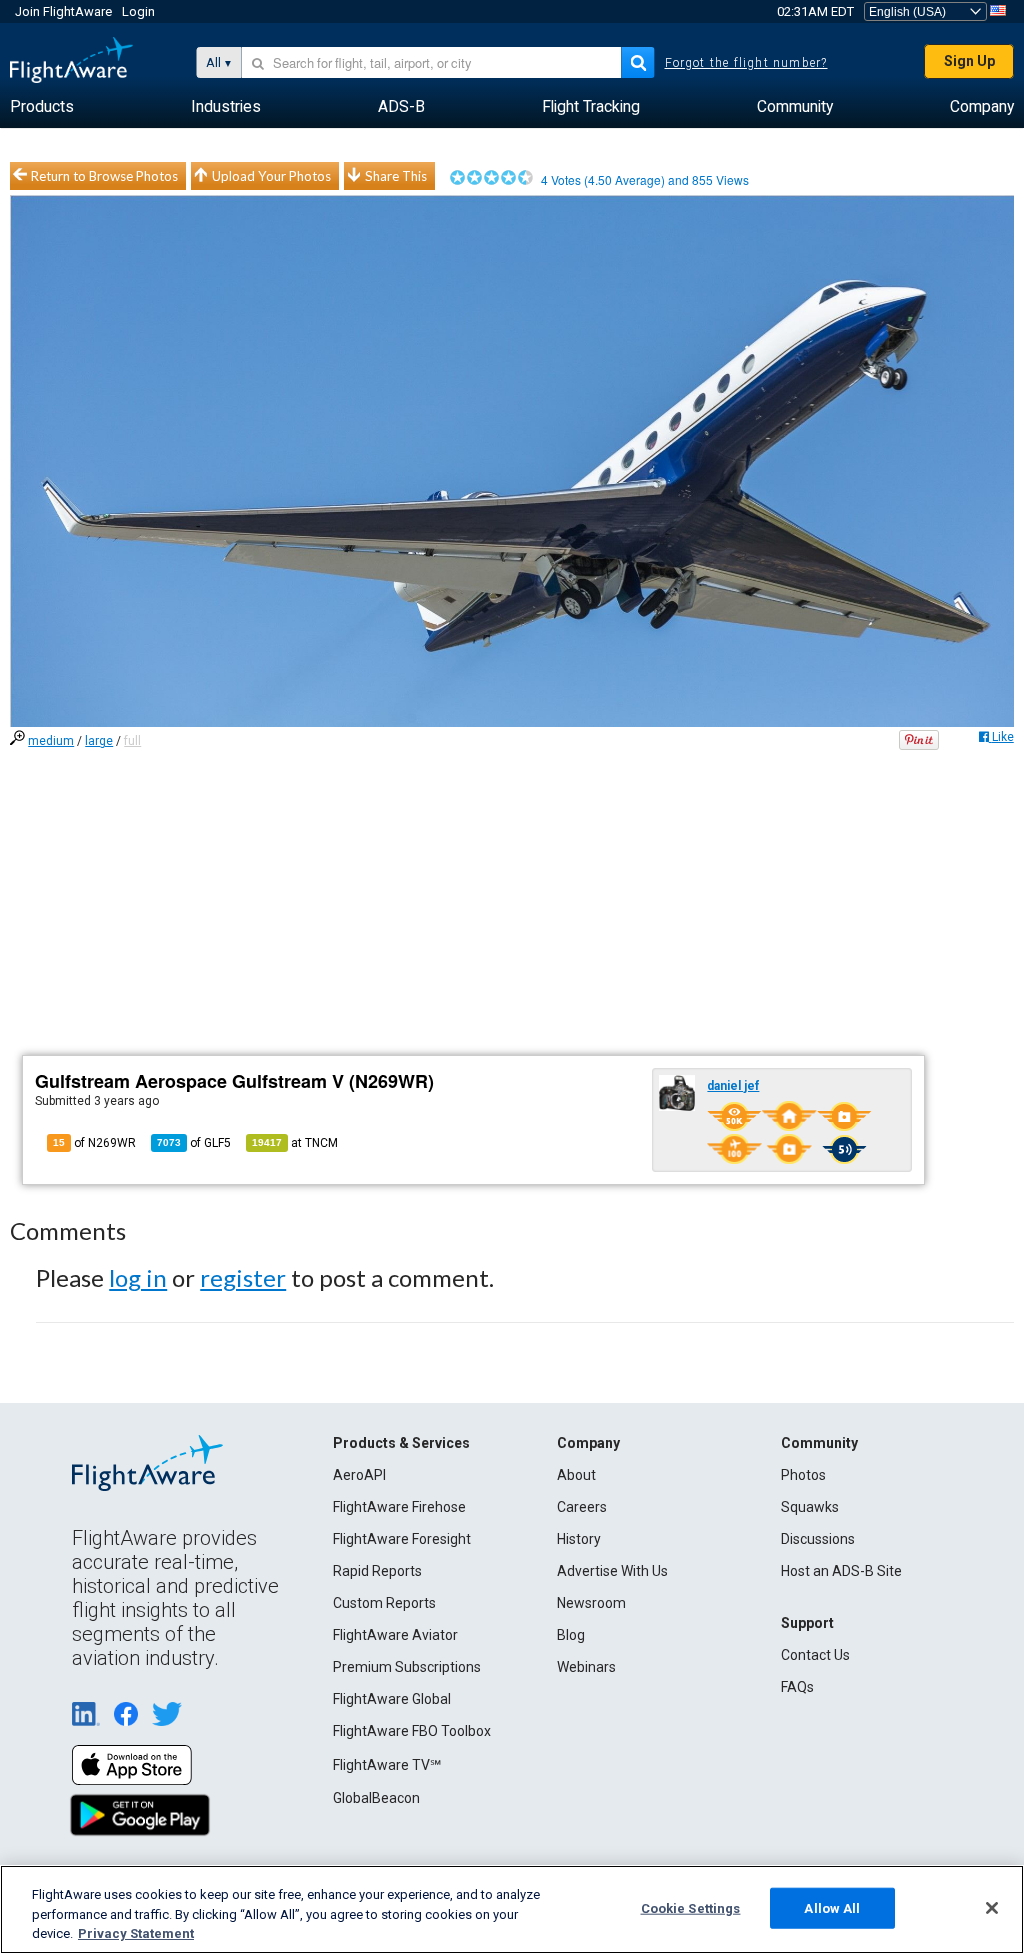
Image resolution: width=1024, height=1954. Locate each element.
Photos (803, 1475)
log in (138, 1277)
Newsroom (591, 1603)
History (579, 1539)
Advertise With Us (612, 1571)
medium (51, 741)
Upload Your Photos (271, 176)
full (132, 741)
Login (138, 11)
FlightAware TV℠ (387, 1765)
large (99, 741)
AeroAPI (359, 1475)
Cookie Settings (691, 1907)
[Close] (992, 1908)
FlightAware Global (392, 1699)
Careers (582, 1507)
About (576, 1475)
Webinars (586, 1667)
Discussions (818, 1539)
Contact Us (815, 1655)
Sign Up (969, 61)
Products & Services (401, 1443)
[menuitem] (42, 107)
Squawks (810, 1507)
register (243, 1277)
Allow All (832, 1907)
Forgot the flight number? (746, 63)
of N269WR (94, 1143)
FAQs (797, 1687)
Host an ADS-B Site (841, 1571)
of (194, 1143)
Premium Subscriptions (407, 1667)
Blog (571, 1635)
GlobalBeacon (376, 1798)
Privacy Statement (136, 1933)
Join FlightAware (63, 11)
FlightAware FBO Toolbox (412, 1731)
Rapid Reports (377, 1571)
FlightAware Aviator (395, 1635)
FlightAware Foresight (402, 1539)
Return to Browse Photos (104, 176)
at (295, 1143)
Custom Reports (384, 1603)
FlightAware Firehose (399, 1507)
